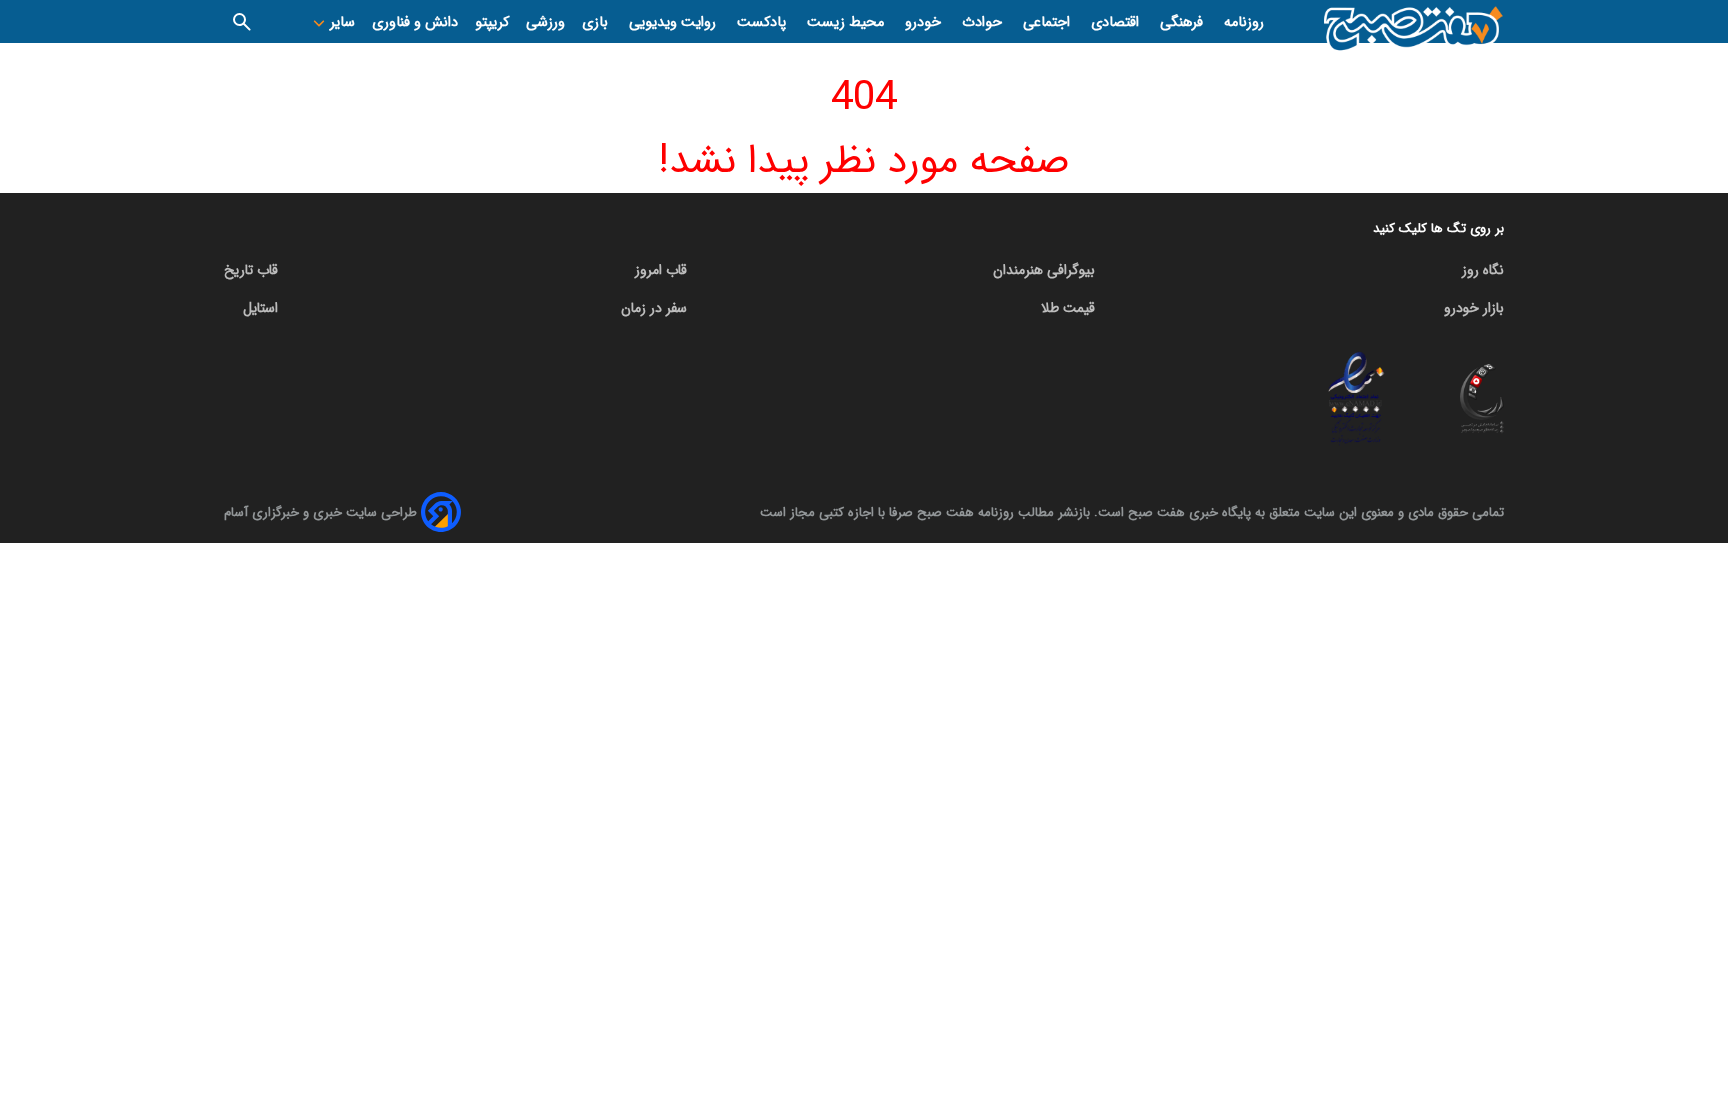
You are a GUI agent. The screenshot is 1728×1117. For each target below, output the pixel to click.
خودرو (925, 22)
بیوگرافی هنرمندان (1044, 270)
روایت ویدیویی (674, 22)
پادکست (763, 22)
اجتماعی (1048, 22)
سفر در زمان (654, 308)
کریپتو (492, 22)
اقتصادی (1117, 22)
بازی (597, 22)
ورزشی (545, 22)
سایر (340, 22)
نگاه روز (1483, 270)
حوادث (984, 22)
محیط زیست (847, 22)
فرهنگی (1183, 22)
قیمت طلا (1068, 308)
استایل (260, 308)
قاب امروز (661, 270)
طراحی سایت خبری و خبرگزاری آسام (320, 512)
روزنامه (1244, 22)
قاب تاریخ (251, 270)
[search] (242, 21)
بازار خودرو (1474, 308)
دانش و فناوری (415, 22)
